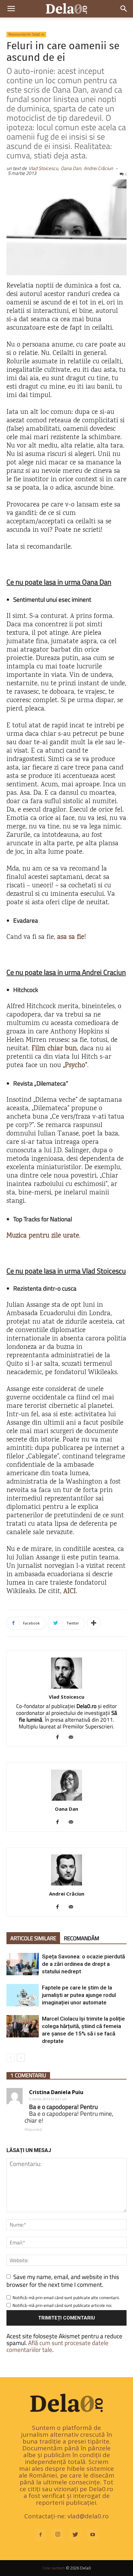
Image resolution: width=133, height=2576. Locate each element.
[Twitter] (75, 2535)
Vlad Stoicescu (66, 1697)
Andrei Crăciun (98, 168)
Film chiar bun (54, 1049)
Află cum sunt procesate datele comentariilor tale (57, 2346)
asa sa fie (71, 937)
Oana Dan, (71, 168)
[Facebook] (60, 1738)
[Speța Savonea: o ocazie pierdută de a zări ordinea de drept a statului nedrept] (23, 1964)
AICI (70, 1592)
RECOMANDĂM (82, 1938)
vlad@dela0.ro (88, 2516)
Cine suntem (54, 2568)
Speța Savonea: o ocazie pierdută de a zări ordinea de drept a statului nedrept (83, 1964)
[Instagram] (58, 2535)
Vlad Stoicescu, (44, 168)
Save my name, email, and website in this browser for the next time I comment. (63, 2280)
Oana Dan (66, 1809)
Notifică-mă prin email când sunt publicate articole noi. (62, 2305)
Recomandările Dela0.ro (26, 34)
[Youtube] (93, 2535)
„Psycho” (75, 1066)
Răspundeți (33, 2129)
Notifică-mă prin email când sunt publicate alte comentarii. (66, 2297)
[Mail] (73, 1738)
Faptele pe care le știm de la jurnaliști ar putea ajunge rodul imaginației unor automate (79, 1995)
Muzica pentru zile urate (43, 1236)
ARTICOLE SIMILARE (33, 1938)
